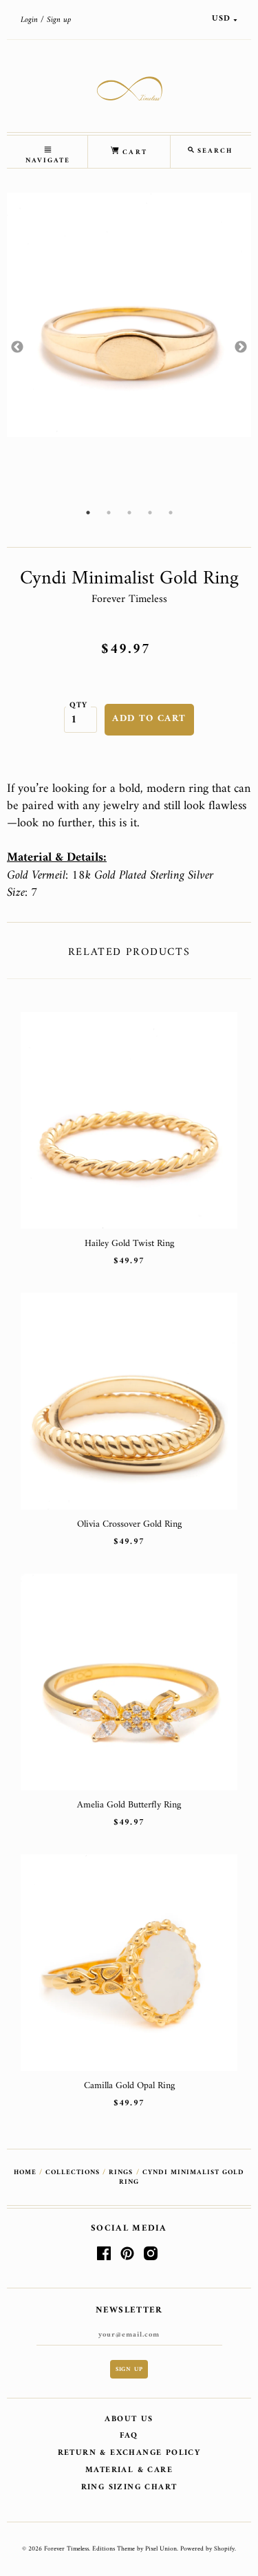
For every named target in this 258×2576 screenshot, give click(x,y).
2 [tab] (109, 513)
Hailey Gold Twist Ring (129, 1244)
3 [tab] (129, 513)
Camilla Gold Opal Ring (129, 2086)
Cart (133, 152)
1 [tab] (88, 513)
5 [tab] (171, 513)
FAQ (129, 2436)
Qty (79, 705)
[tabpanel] (129, 315)
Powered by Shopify (207, 2549)
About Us (129, 2419)
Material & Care (129, 2470)
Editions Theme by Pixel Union (135, 2549)
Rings (121, 2172)
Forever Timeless (129, 599)
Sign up (59, 20)
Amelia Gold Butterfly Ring (129, 1805)
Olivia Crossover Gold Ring (129, 1524)
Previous (17, 347)
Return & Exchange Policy (129, 2453)
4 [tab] (150, 513)
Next (241, 347)
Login (29, 20)
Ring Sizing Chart (129, 2488)
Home (25, 2172)
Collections (73, 2172)
